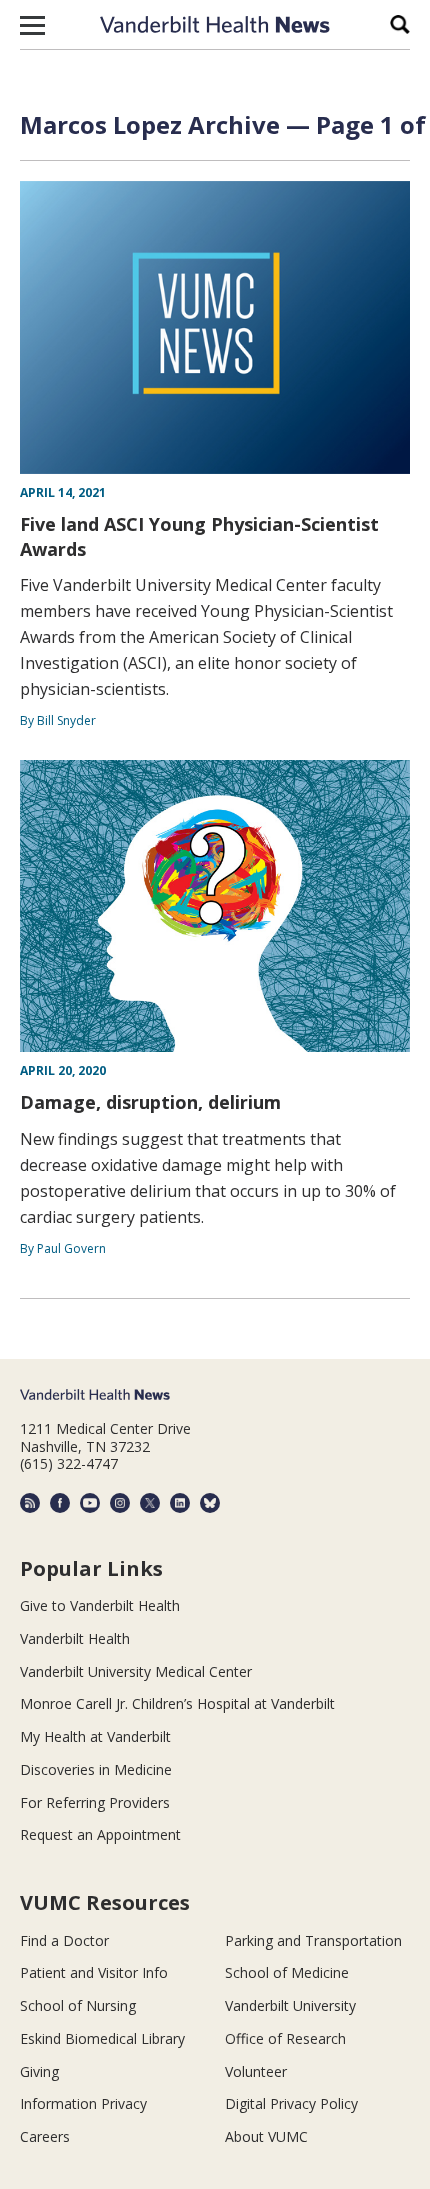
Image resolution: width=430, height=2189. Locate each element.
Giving (39, 2071)
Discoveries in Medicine (96, 1769)
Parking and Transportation (313, 1940)
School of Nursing (78, 2005)
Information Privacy (83, 2103)
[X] (150, 1503)
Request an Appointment (100, 1834)
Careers (45, 2136)
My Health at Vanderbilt (95, 1736)
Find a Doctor (64, 1940)
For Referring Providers (95, 1802)
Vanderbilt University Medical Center (136, 1671)
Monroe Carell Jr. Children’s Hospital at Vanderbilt (177, 1703)
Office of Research (285, 2038)
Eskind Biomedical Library (102, 2038)
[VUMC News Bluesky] (210, 1503)
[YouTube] (90, 1503)
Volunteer (256, 2071)
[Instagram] (120, 1503)
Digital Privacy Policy (291, 2103)
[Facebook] (60, 1503)
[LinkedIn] (180, 1503)
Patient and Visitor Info (94, 1972)
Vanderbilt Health (75, 1638)
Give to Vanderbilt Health (100, 1605)
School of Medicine (287, 1972)
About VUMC (266, 2136)
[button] (32, 25)
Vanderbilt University (290, 2005)
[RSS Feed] (30, 1503)
